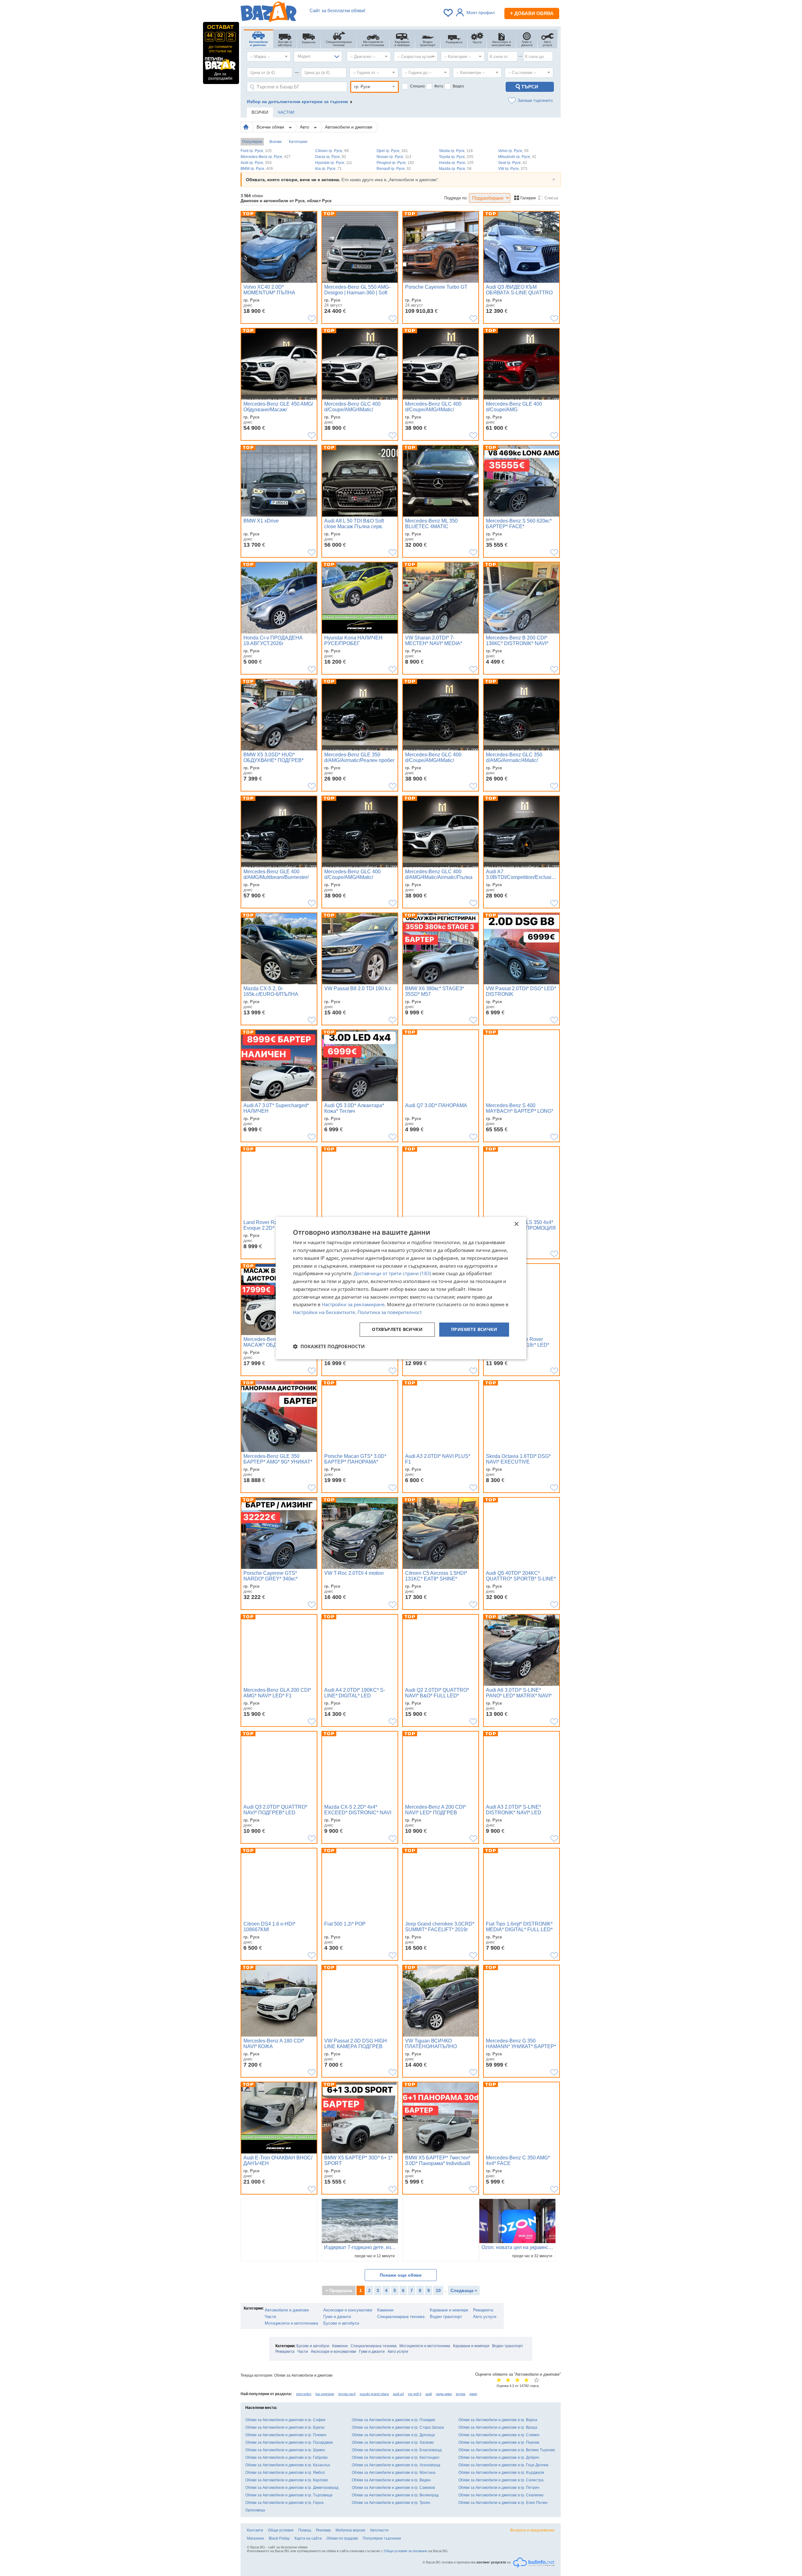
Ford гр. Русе (256, 151)
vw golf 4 (415, 2394)
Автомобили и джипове (349, 127)
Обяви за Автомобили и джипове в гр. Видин (391, 2480)
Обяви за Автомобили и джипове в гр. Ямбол (285, 2473)
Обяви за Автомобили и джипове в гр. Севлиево (501, 2495)
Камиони (385, 2310)
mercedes (304, 2394)
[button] (329, 1346)
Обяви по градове (342, 2538)
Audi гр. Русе (256, 163)
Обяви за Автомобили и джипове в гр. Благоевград (397, 2450)
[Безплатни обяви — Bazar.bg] (268, 13)
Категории (298, 142)
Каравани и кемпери (449, 2310)
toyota (461, 2394)
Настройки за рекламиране (353, 1305)
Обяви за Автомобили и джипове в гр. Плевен (286, 2435)
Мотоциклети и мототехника (291, 2323)
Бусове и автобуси (341, 2323)
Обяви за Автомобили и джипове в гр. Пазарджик (289, 2442)
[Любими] (449, 13)
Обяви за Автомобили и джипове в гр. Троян (391, 2503)
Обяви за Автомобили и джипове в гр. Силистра (501, 2480)
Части (270, 2317)
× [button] (516, 1224)
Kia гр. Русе (328, 169)
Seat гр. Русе (513, 163)
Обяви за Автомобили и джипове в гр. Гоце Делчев (503, 2465)
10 (438, 2290)
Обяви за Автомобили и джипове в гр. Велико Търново (507, 2450)
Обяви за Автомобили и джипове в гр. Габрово (286, 2458)
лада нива (444, 2394)
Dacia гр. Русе (331, 157)
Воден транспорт (446, 2317)
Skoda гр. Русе (456, 151)
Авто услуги (485, 2317)
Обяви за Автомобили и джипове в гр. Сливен (499, 2435)
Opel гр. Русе (392, 151)
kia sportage (325, 2394)
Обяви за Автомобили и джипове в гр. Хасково (393, 2442)
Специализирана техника (401, 2317)
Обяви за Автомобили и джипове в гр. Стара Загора (398, 2427)
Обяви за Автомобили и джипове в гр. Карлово (287, 2480)
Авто (305, 127)
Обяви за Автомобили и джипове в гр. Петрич (499, 2488)
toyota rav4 (347, 2394)
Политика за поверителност (390, 1312)
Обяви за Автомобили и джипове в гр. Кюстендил (396, 2458)
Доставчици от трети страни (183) (392, 1274)
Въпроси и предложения (532, 2530)
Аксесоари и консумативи (348, 2310)
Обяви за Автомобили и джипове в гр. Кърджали (501, 2473)
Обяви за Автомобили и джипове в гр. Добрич (499, 2458)
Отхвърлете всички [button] (397, 1329)
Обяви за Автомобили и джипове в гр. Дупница (393, 2435)
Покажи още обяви (401, 2275)
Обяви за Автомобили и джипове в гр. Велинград (395, 2495)
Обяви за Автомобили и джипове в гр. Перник (499, 2442)
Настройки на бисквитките (324, 1312)
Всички (276, 142)
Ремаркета (483, 2310)
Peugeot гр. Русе (395, 163)
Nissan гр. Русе (394, 157)
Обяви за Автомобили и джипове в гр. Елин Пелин (503, 2503)
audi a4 (398, 2394)
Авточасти (379, 2530)
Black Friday (279, 2538)
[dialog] (401, 1288)
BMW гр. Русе (257, 169)
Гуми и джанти (337, 2317)
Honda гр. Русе (456, 163)
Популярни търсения (382, 2538)
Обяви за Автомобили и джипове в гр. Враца (498, 2427)
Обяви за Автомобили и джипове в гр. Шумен (285, 2450)
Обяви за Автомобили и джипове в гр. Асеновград (396, 2465)
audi (429, 2394)
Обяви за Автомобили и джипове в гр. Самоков (393, 2488)
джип (473, 2394)
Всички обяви (271, 127)
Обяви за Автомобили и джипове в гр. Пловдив (393, 2420)
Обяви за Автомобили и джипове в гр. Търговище (289, 2495)
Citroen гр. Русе (332, 151)
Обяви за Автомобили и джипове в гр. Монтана (394, 2473)
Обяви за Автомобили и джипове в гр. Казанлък (288, 2465)
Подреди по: (456, 198)
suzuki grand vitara (374, 2394)
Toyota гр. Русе (456, 157)
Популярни (252, 142)
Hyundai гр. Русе (334, 163)
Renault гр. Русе (394, 169)
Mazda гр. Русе (455, 169)
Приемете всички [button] (474, 1329)
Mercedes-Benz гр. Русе (266, 157)
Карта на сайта (308, 2538)
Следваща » (464, 2290)
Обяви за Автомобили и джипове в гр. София (285, 2420)
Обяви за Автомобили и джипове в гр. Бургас (285, 2427)
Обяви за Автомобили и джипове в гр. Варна (498, 2420)
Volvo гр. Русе (513, 151)
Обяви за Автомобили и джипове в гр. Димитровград (292, 2488)
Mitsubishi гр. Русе (517, 157)
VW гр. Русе (513, 169)
